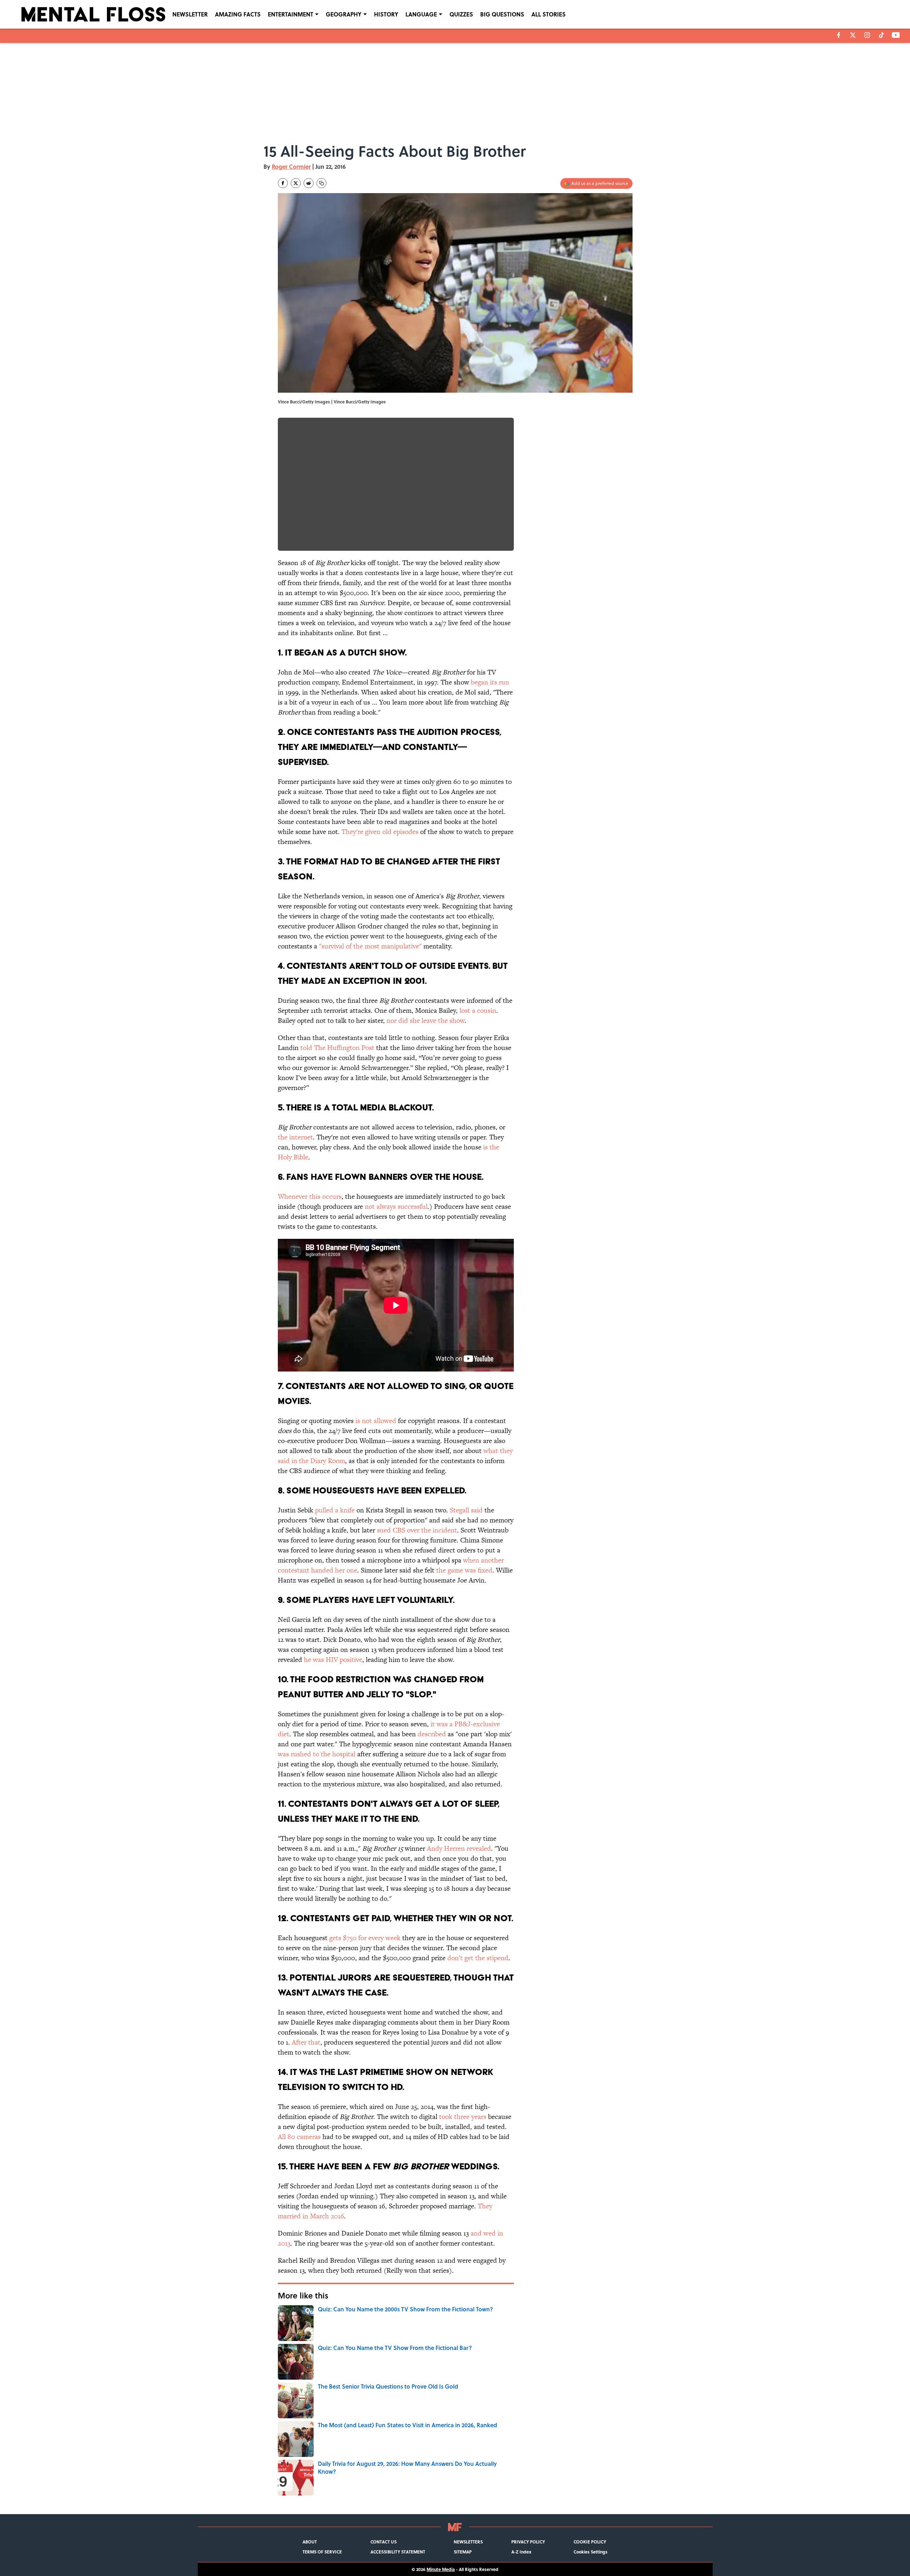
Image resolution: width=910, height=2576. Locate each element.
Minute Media (441, 2569)
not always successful (395, 1206)
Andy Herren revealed (459, 1848)
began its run (490, 682)
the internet (295, 1137)
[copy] (321, 183)
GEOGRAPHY (344, 14)
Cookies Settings (591, 2552)
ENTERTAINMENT (291, 14)
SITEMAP (463, 2552)
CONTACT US (383, 2542)
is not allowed (376, 1421)
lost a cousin (478, 1010)
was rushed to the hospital (317, 1754)
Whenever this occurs (310, 1196)
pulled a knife (335, 1510)
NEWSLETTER (190, 14)
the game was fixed (464, 1570)
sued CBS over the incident (417, 1530)
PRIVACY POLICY (528, 2542)
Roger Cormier (291, 166)
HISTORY (386, 14)
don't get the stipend (478, 1958)
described (432, 1734)
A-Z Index (521, 2552)
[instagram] (867, 35)
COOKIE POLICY (590, 2542)
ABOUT (310, 2542)
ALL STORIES (549, 14)
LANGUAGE (421, 14)
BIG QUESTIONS (502, 14)
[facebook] (839, 35)
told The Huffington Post (337, 1048)
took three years (463, 2117)
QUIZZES (461, 14)
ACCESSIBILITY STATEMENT (398, 2552)
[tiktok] (881, 35)
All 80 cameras (299, 2137)
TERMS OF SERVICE (322, 2552)
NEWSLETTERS (468, 2542)
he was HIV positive (333, 1660)
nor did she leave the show (426, 1020)
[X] (853, 35)
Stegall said (466, 1510)
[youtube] (896, 35)
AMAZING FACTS (238, 14)
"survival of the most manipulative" (370, 946)
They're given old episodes (380, 832)
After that (306, 2042)
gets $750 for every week (365, 1938)
